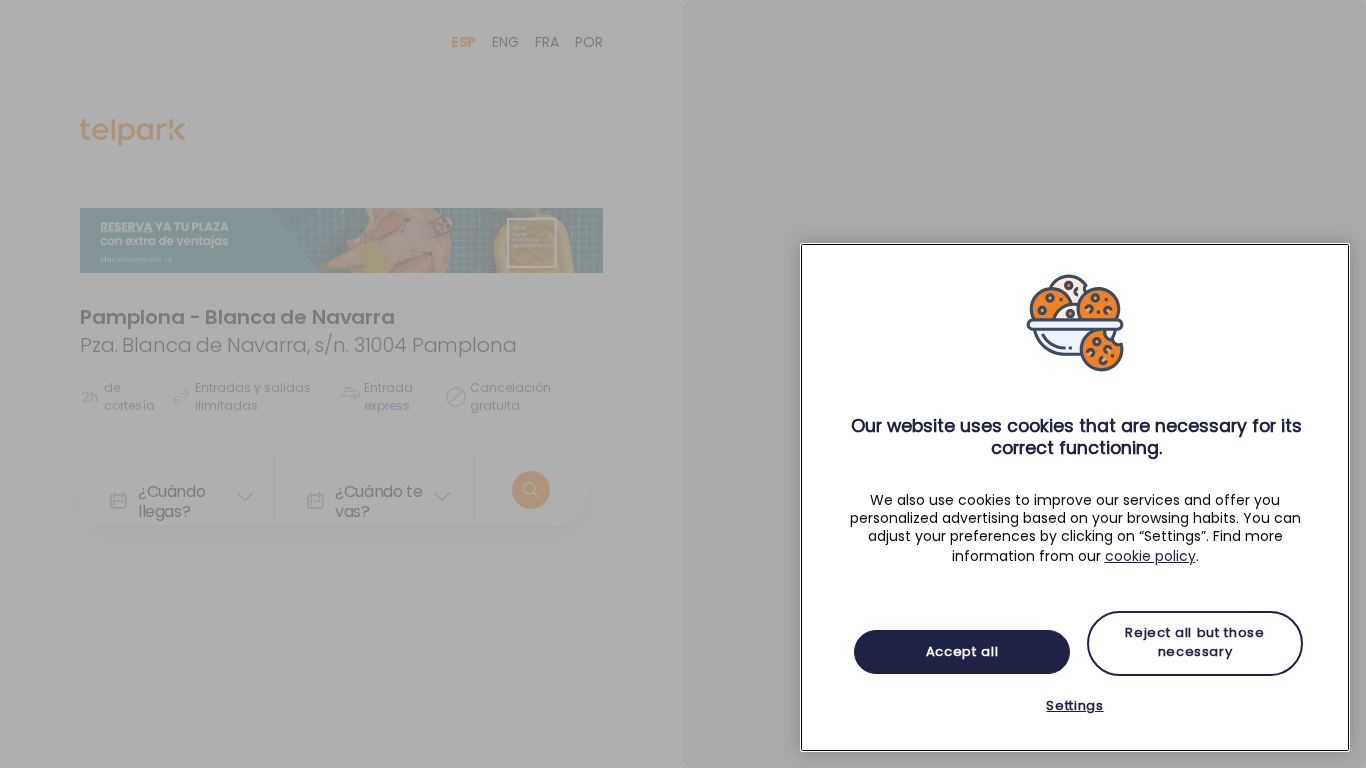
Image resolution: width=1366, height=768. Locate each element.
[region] (1075, 497)
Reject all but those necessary (1194, 642)
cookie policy (1150, 556)
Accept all (962, 651)
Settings (1074, 705)
